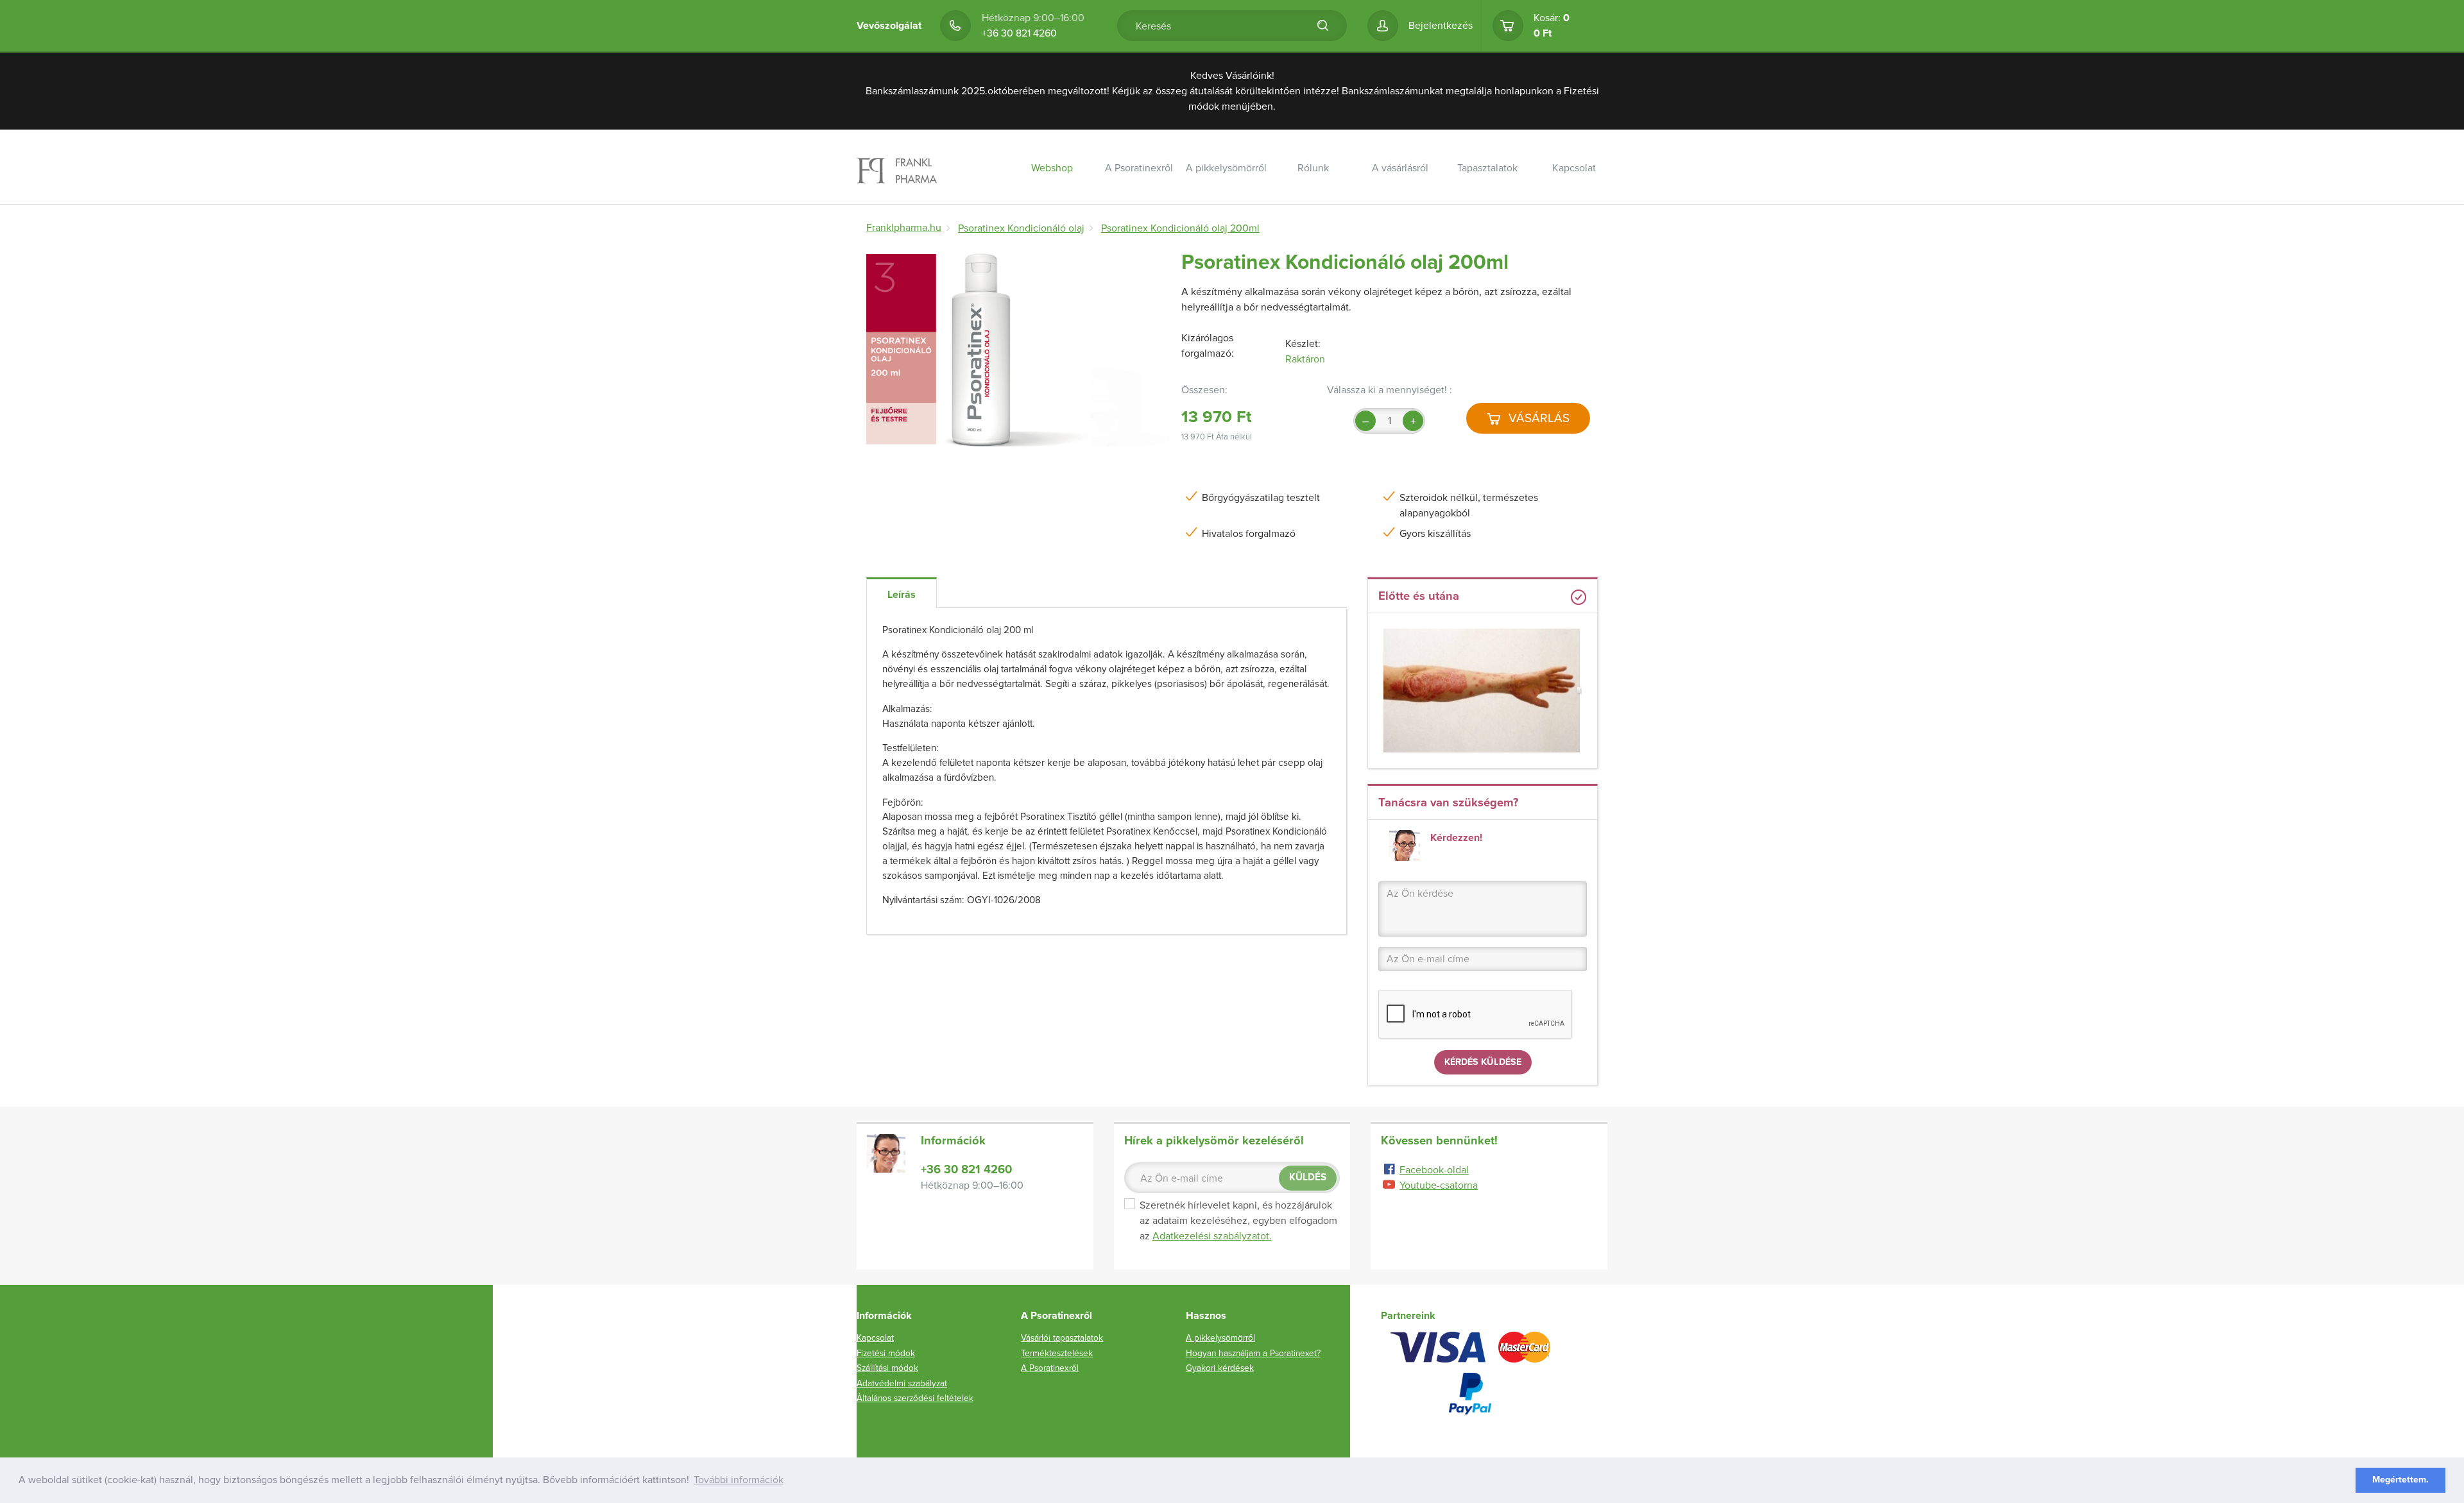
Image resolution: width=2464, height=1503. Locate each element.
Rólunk (1313, 168)
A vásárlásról (1400, 168)
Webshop (1052, 168)
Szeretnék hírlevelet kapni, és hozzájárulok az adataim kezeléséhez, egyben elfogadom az (1238, 1221)
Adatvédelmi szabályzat (902, 1383)
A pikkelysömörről (1226, 168)
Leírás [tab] (902, 595)
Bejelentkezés (1441, 26)
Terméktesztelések (1057, 1353)
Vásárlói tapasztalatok (1506, 201)
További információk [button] (739, 1480)
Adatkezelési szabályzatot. (1212, 1236)
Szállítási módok (1419, 201)
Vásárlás (1537, 418)
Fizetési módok (886, 1353)
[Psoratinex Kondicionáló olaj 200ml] (1019, 351)
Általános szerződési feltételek (915, 1398)
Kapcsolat (1574, 168)
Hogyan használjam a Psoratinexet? (1253, 1353)
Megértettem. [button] (2400, 1480)
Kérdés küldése (1483, 1062)
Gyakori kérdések (1220, 1368)
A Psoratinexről (1139, 168)
